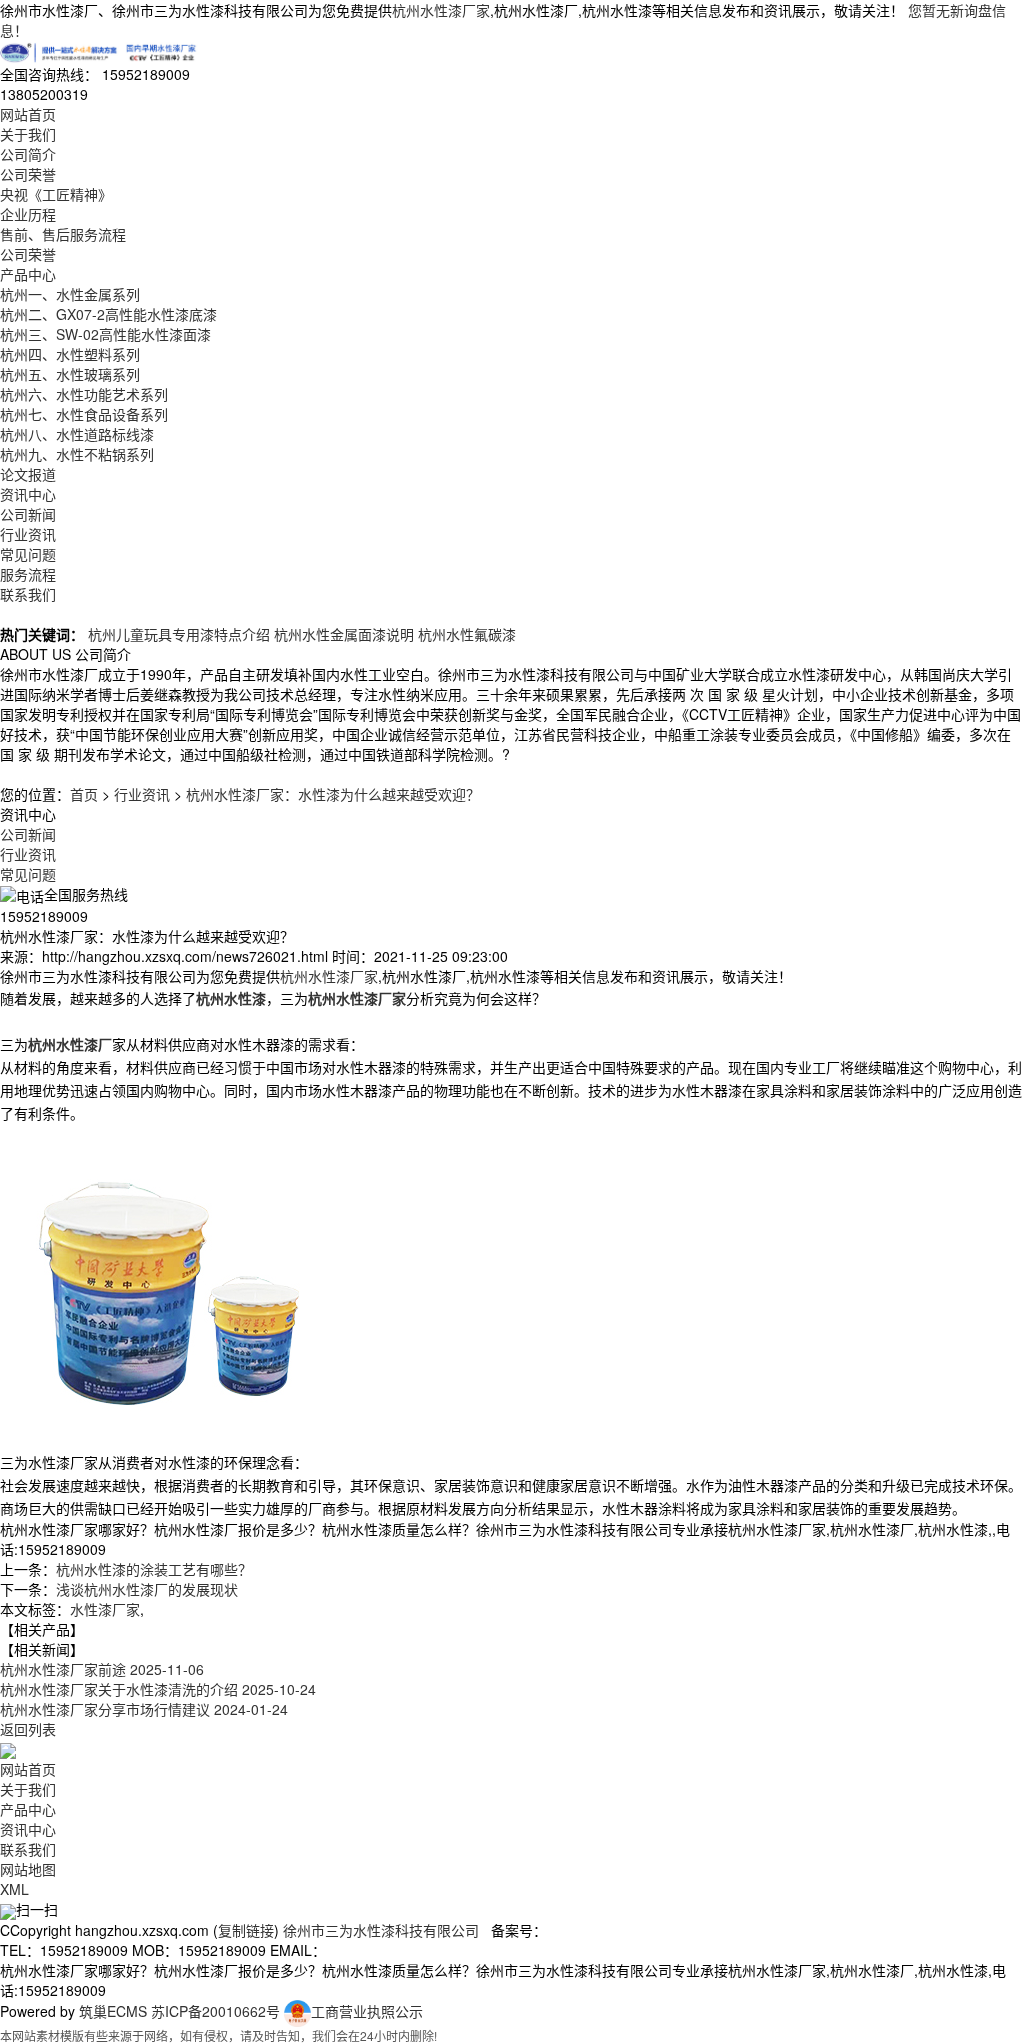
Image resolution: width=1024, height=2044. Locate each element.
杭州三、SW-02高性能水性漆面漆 (105, 334)
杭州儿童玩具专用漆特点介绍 (179, 634)
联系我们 (28, 594)
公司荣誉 (28, 174)
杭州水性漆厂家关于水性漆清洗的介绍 (158, 1689)
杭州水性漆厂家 (441, 10)
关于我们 (28, 134)
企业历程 (28, 214)
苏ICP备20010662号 (215, 2011)
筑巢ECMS (113, 2011)
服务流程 (28, 574)
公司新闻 (28, 514)
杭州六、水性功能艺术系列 (84, 394)
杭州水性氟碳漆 (467, 634)
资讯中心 (28, 494)
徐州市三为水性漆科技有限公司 (381, 1930)
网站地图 (28, 1869)
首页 (84, 794)
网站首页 (28, 114)
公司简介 (28, 154)
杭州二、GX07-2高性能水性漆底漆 (108, 314)
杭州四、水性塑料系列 (70, 354)
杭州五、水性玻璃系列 (70, 374)
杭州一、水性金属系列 (70, 294)
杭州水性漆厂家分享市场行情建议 (144, 1709)
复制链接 (246, 1930)
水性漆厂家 (105, 1609)
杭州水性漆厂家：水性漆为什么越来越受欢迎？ (333, 794)
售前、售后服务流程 (63, 234)
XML (14, 1889)
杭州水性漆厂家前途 (102, 1669)
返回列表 (28, 1729)
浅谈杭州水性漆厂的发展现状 (147, 1589)
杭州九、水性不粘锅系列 (77, 454)
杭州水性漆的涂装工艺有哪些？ (154, 1569)
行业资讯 (28, 534)
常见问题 (28, 554)
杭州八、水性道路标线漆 (77, 434)
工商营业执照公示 (367, 2011)
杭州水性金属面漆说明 (344, 634)
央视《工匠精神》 (56, 194)
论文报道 (28, 474)
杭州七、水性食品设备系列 (84, 414)
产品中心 (28, 274)
